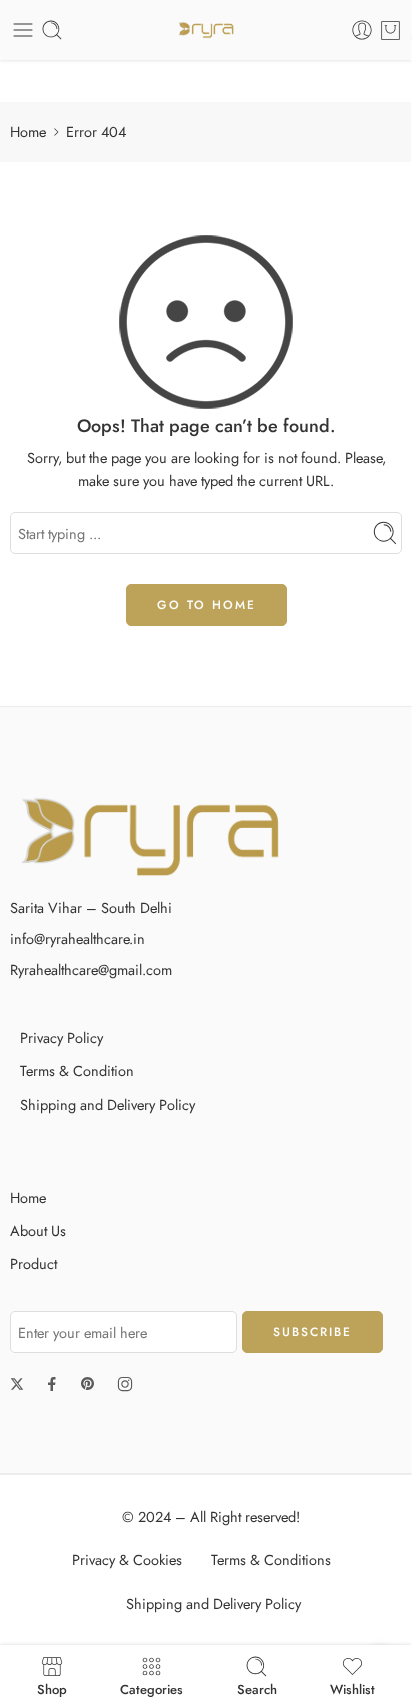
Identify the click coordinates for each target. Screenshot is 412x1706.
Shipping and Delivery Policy (107, 1104)
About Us (38, 1230)
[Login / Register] (362, 30)
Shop (52, 1688)
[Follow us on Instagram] (125, 1384)
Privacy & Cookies (127, 1559)
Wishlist (352, 1688)
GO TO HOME (206, 605)
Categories (151, 1688)
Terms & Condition (77, 1070)
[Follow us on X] (17, 1384)
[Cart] (390, 30)
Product (33, 1263)
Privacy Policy (61, 1037)
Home (28, 131)
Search (257, 1688)
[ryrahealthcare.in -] (205, 30)
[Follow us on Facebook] (52, 1384)
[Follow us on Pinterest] (88, 1384)
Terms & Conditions (271, 1559)
